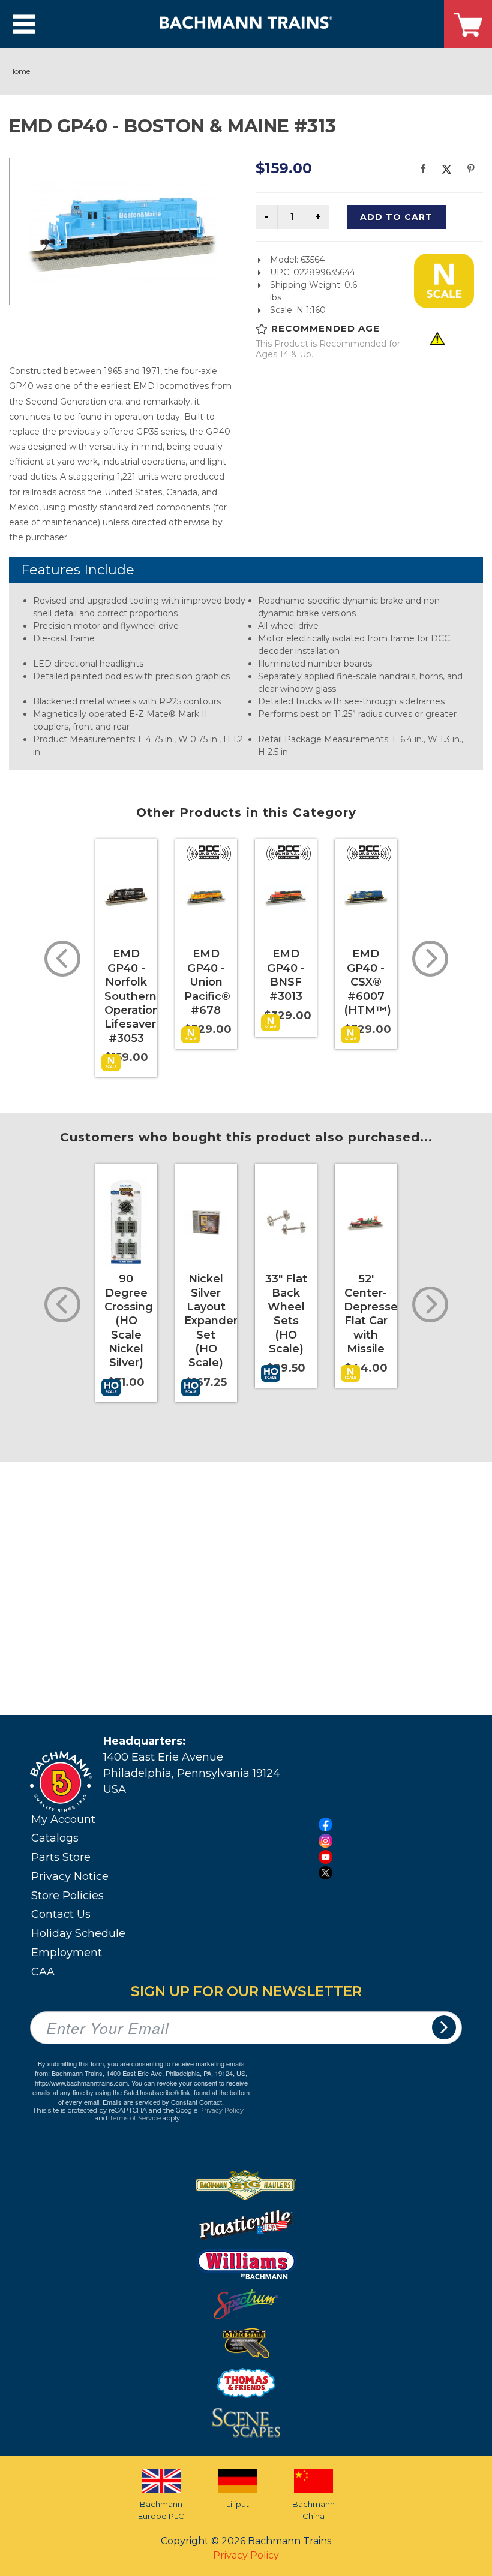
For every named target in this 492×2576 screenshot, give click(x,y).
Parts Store (61, 1857)
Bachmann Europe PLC (161, 2510)
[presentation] (62, 959)
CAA (43, 1972)
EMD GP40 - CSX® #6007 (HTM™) (367, 982)
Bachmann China (313, 2510)
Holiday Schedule (78, 1933)
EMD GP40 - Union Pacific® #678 (207, 982)
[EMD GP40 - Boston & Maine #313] (123, 230)
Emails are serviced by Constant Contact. (163, 2102)
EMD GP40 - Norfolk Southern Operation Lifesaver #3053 (132, 996)
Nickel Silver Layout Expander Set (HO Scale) (211, 1321)
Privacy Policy (221, 2110)
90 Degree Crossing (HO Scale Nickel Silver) (129, 1321)
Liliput (238, 2504)
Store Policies (67, 1896)
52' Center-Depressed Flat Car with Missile (375, 1314)
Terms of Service (135, 2118)
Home (19, 71)
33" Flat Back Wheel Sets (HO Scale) (286, 1314)
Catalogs (55, 1838)
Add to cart (396, 217)
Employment (67, 1953)
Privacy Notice (70, 1876)
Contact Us (61, 1914)
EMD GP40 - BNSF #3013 (286, 975)
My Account (63, 1819)
